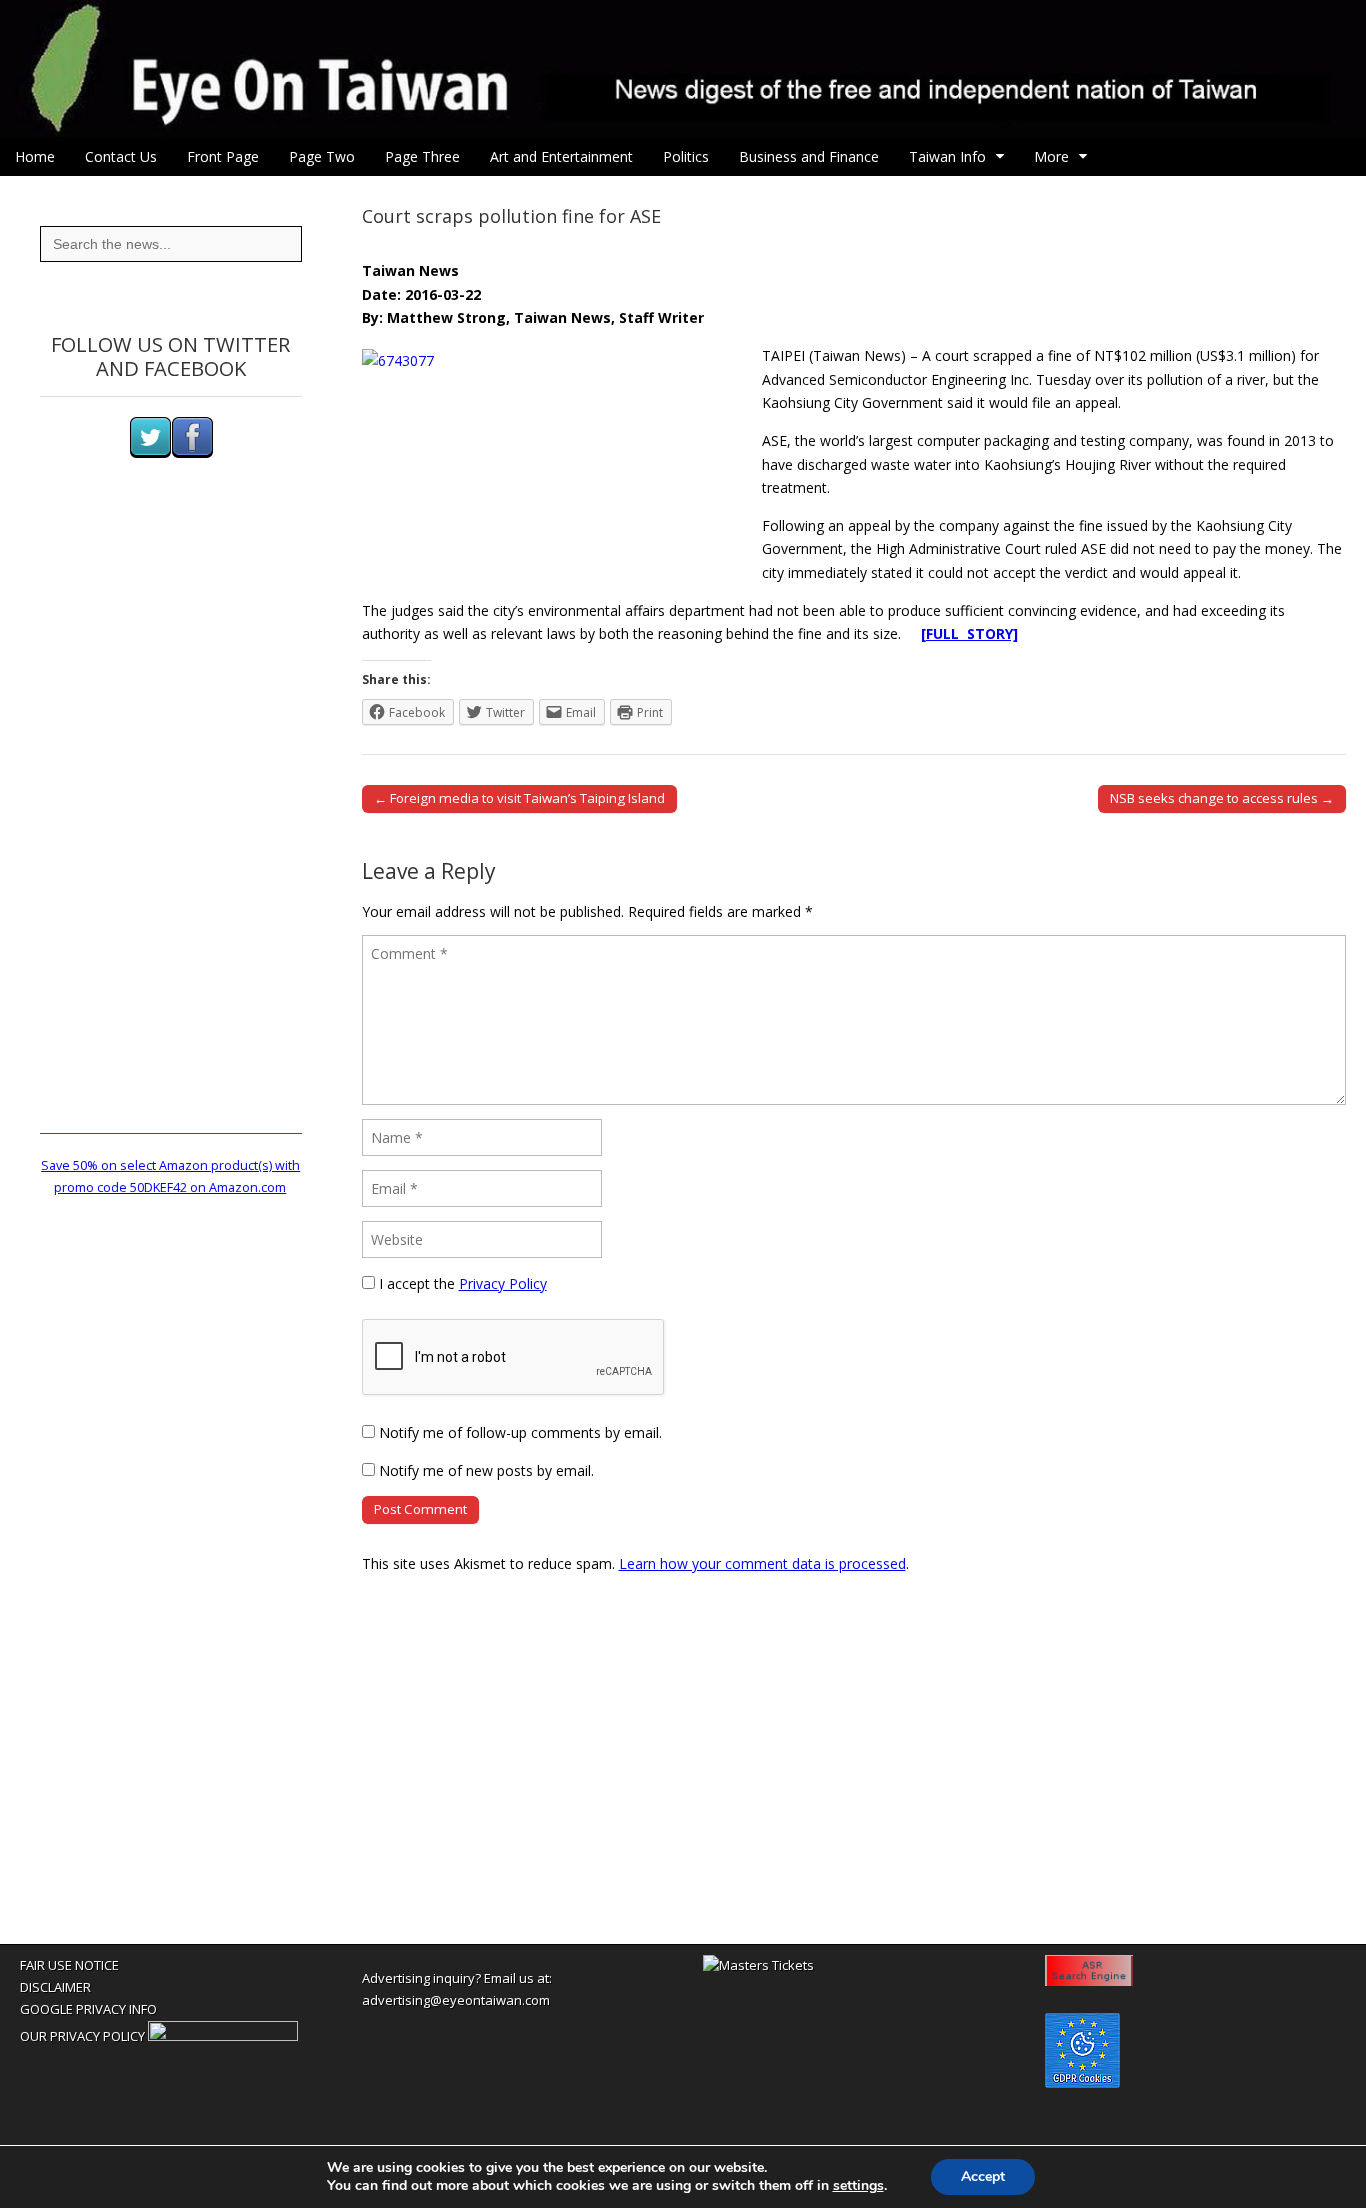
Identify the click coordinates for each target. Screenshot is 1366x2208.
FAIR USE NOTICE (69, 1965)
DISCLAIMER (55, 1987)
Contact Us (121, 156)
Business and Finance (809, 156)
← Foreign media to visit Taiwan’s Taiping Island (519, 798)
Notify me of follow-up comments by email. (520, 1432)
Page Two (322, 156)
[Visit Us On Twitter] (150, 453)
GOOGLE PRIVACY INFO (88, 2009)
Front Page (223, 156)
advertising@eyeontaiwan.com (456, 2000)
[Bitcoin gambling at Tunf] (223, 2036)
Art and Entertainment (561, 156)
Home (35, 156)
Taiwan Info (947, 156)
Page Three (422, 156)
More (1051, 156)
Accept (983, 2176)
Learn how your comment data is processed (762, 1563)
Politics (686, 156)
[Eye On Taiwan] (683, 68)
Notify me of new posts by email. (486, 1470)
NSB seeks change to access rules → (1222, 798)
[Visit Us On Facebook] (192, 453)
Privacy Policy (503, 1283)
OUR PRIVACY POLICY (82, 2036)
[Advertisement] (171, 834)
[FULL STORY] (969, 633)
